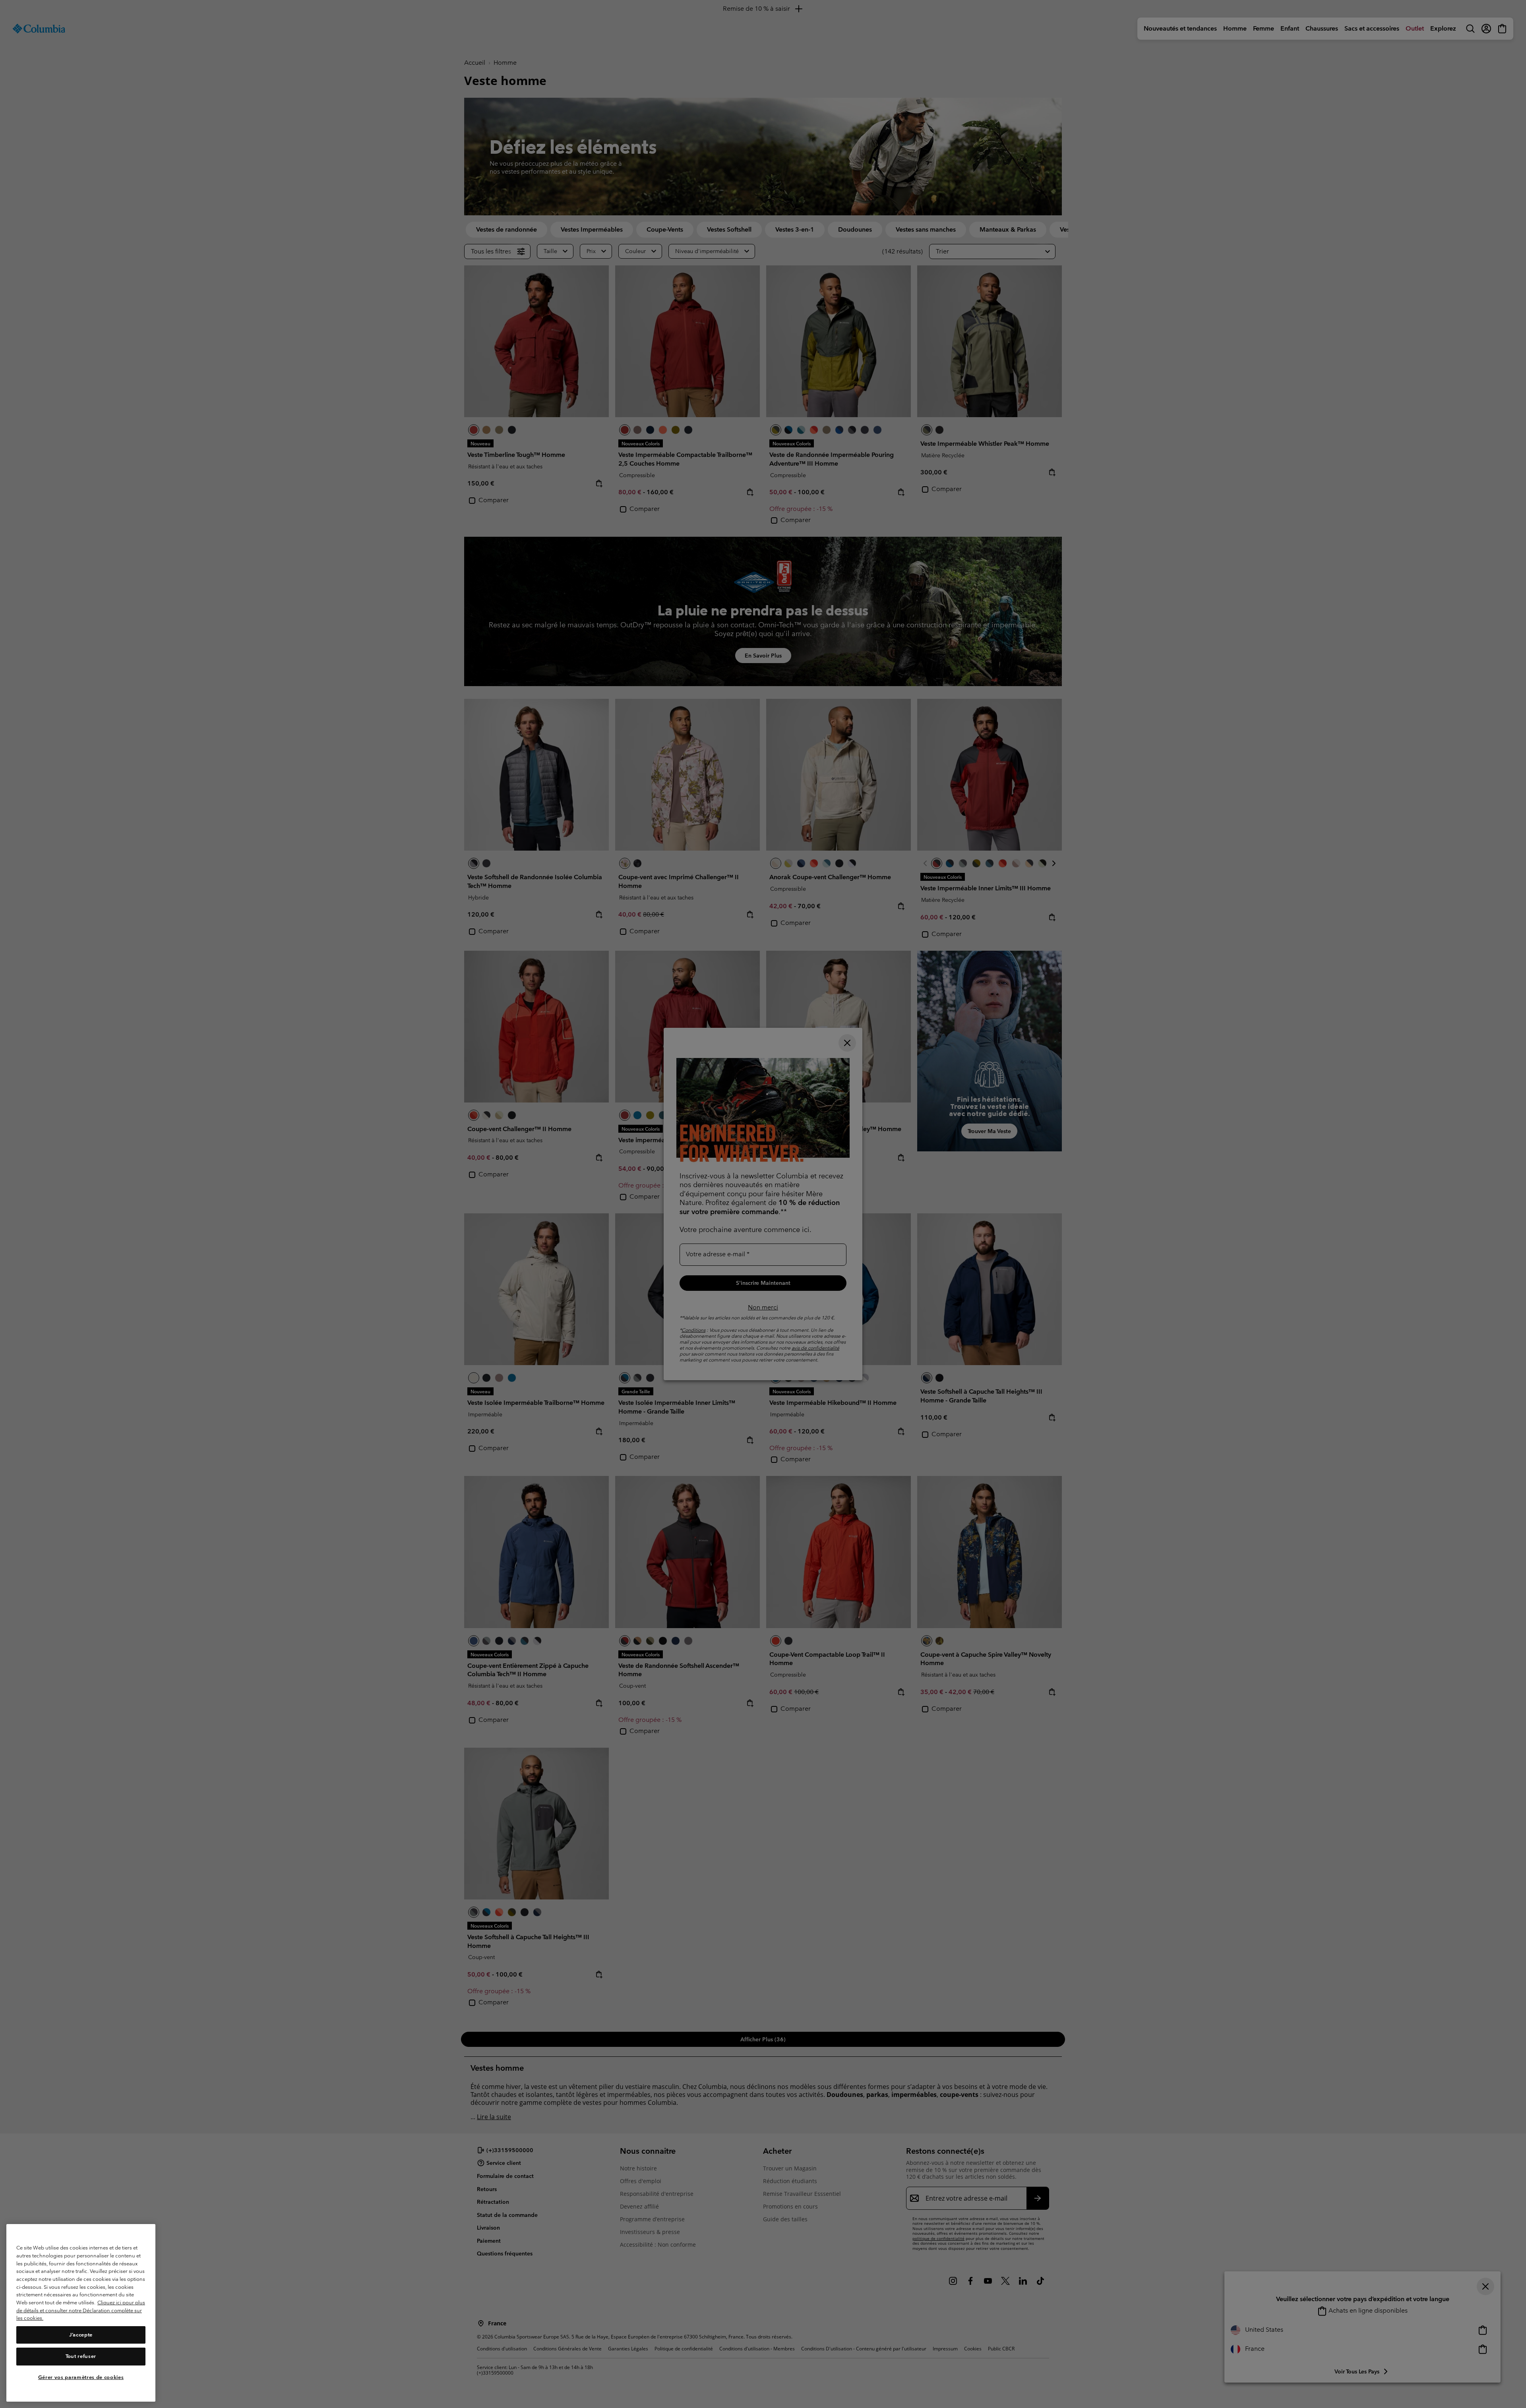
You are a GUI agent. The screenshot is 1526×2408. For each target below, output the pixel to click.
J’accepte (81, 2335)
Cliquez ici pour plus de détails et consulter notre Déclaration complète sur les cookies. (81, 2310)
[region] (81, 2313)
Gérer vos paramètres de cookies (81, 2377)
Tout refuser (81, 2356)
